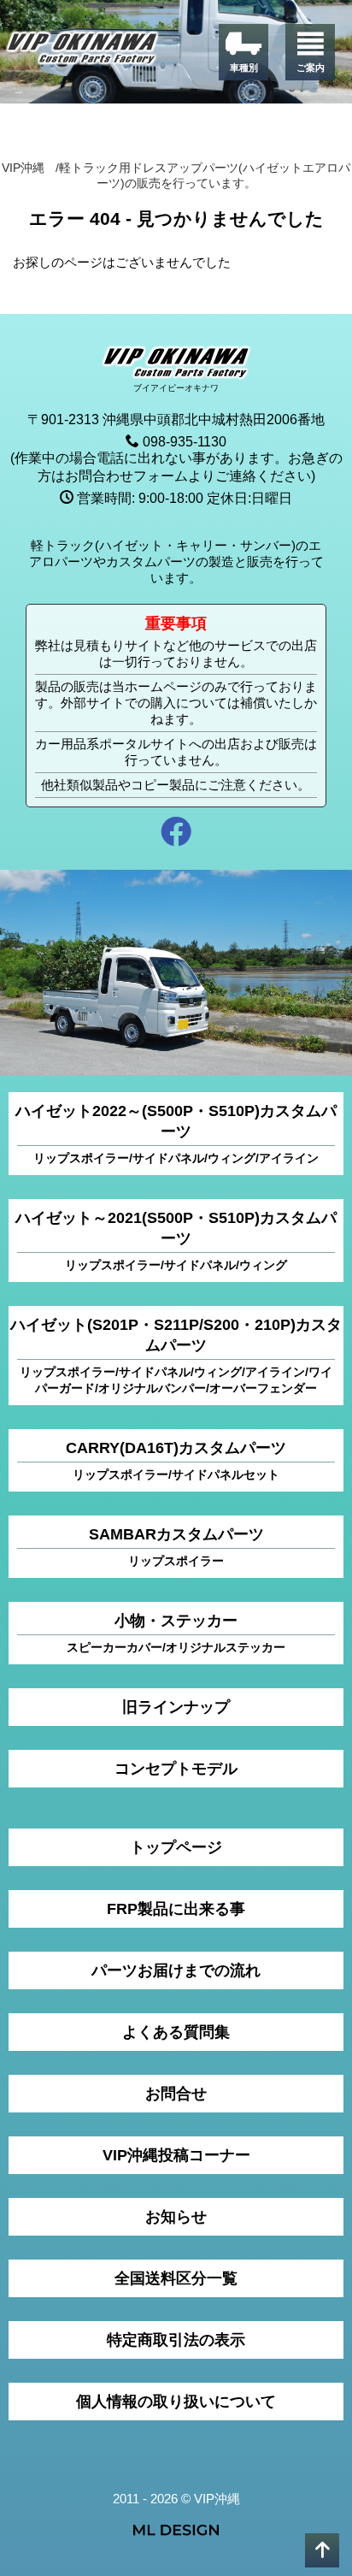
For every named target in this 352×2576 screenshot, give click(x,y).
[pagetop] (322, 2550)
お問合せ (176, 2094)
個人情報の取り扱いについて (176, 2402)
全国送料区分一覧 (176, 2278)
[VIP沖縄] (83, 51)
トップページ (176, 1847)
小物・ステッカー (176, 1633)
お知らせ (176, 2217)
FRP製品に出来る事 (176, 1909)
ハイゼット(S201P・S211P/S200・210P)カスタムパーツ (176, 1356)
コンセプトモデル (176, 1769)
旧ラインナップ (176, 1707)
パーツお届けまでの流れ (176, 1970)
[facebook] (176, 834)
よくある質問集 (176, 2032)
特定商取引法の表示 (176, 2340)
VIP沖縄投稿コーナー (176, 2155)
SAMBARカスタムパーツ (176, 1547)
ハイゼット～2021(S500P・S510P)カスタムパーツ (176, 1241)
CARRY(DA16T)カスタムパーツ (176, 1460)
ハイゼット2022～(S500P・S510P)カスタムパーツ (176, 1134)
